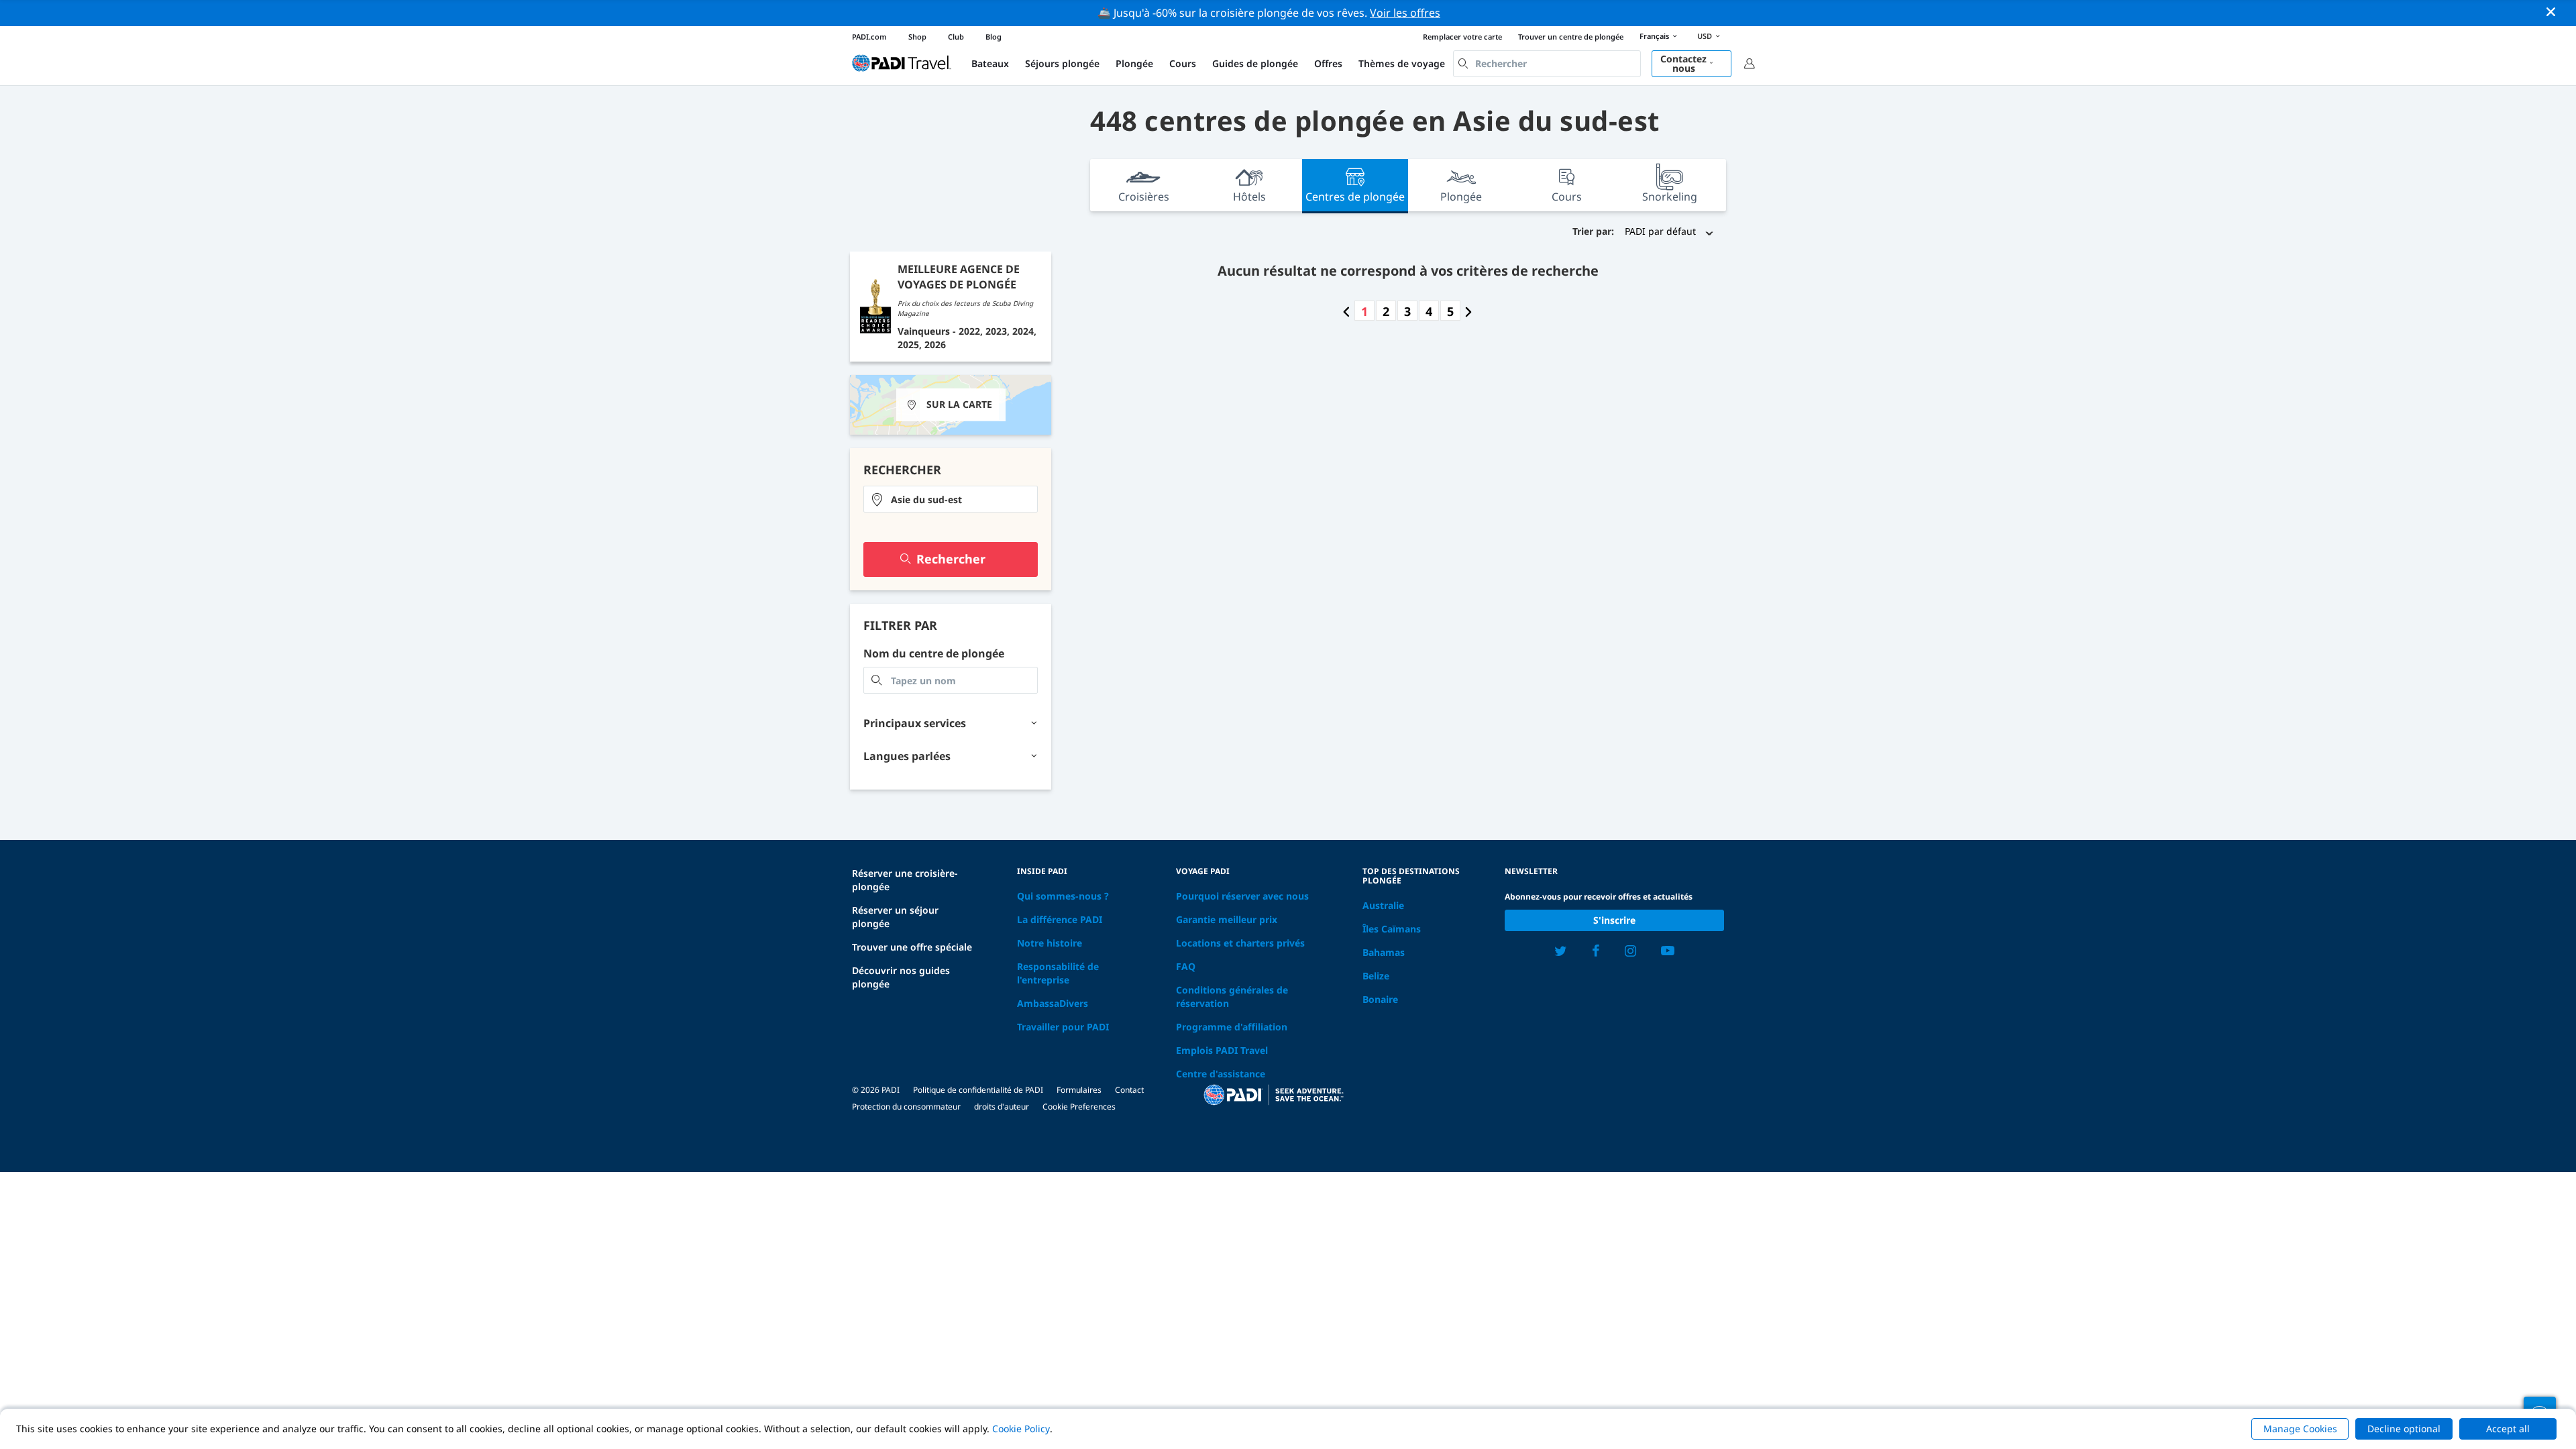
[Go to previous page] (1346, 311)
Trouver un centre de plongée (1571, 37)
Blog (994, 37)
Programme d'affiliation (1232, 1027)
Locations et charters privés (1240, 943)
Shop (917, 37)
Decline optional (2404, 1429)
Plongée (1134, 63)
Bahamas (1384, 952)
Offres (1328, 63)
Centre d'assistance (1221, 1074)
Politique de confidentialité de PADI (978, 1090)
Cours (1183, 63)
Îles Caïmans (1392, 929)
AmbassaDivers (1053, 1003)
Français (1654, 36)
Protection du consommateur (906, 1107)
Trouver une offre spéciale (912, 947)
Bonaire (1380, 999)
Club (956, 37)
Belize (1376, 976)
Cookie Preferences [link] (1079, 1107)
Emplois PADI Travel (1222, 1050)
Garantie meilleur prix (1227, 919)
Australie (1383, 905)
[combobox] (1547, 64)
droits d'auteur (1002, 1107)
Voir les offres (1405, 13)
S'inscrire (1614, 920)
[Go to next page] (1468, 311)
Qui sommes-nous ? (1063, 896)
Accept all (2508, 1429)
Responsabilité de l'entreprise (1058, 973)
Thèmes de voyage (1402, 63)
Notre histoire (1050, 943)
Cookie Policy (1021, 1429)
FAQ (1186, 966)
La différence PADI (1060, 919)
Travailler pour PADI (1063, 1027)
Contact (1129, 1090)
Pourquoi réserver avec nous (1242, 896)
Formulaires (1079, 1090)
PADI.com (869, 37)
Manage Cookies (2300, 1429)
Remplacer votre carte (1462, 37)
